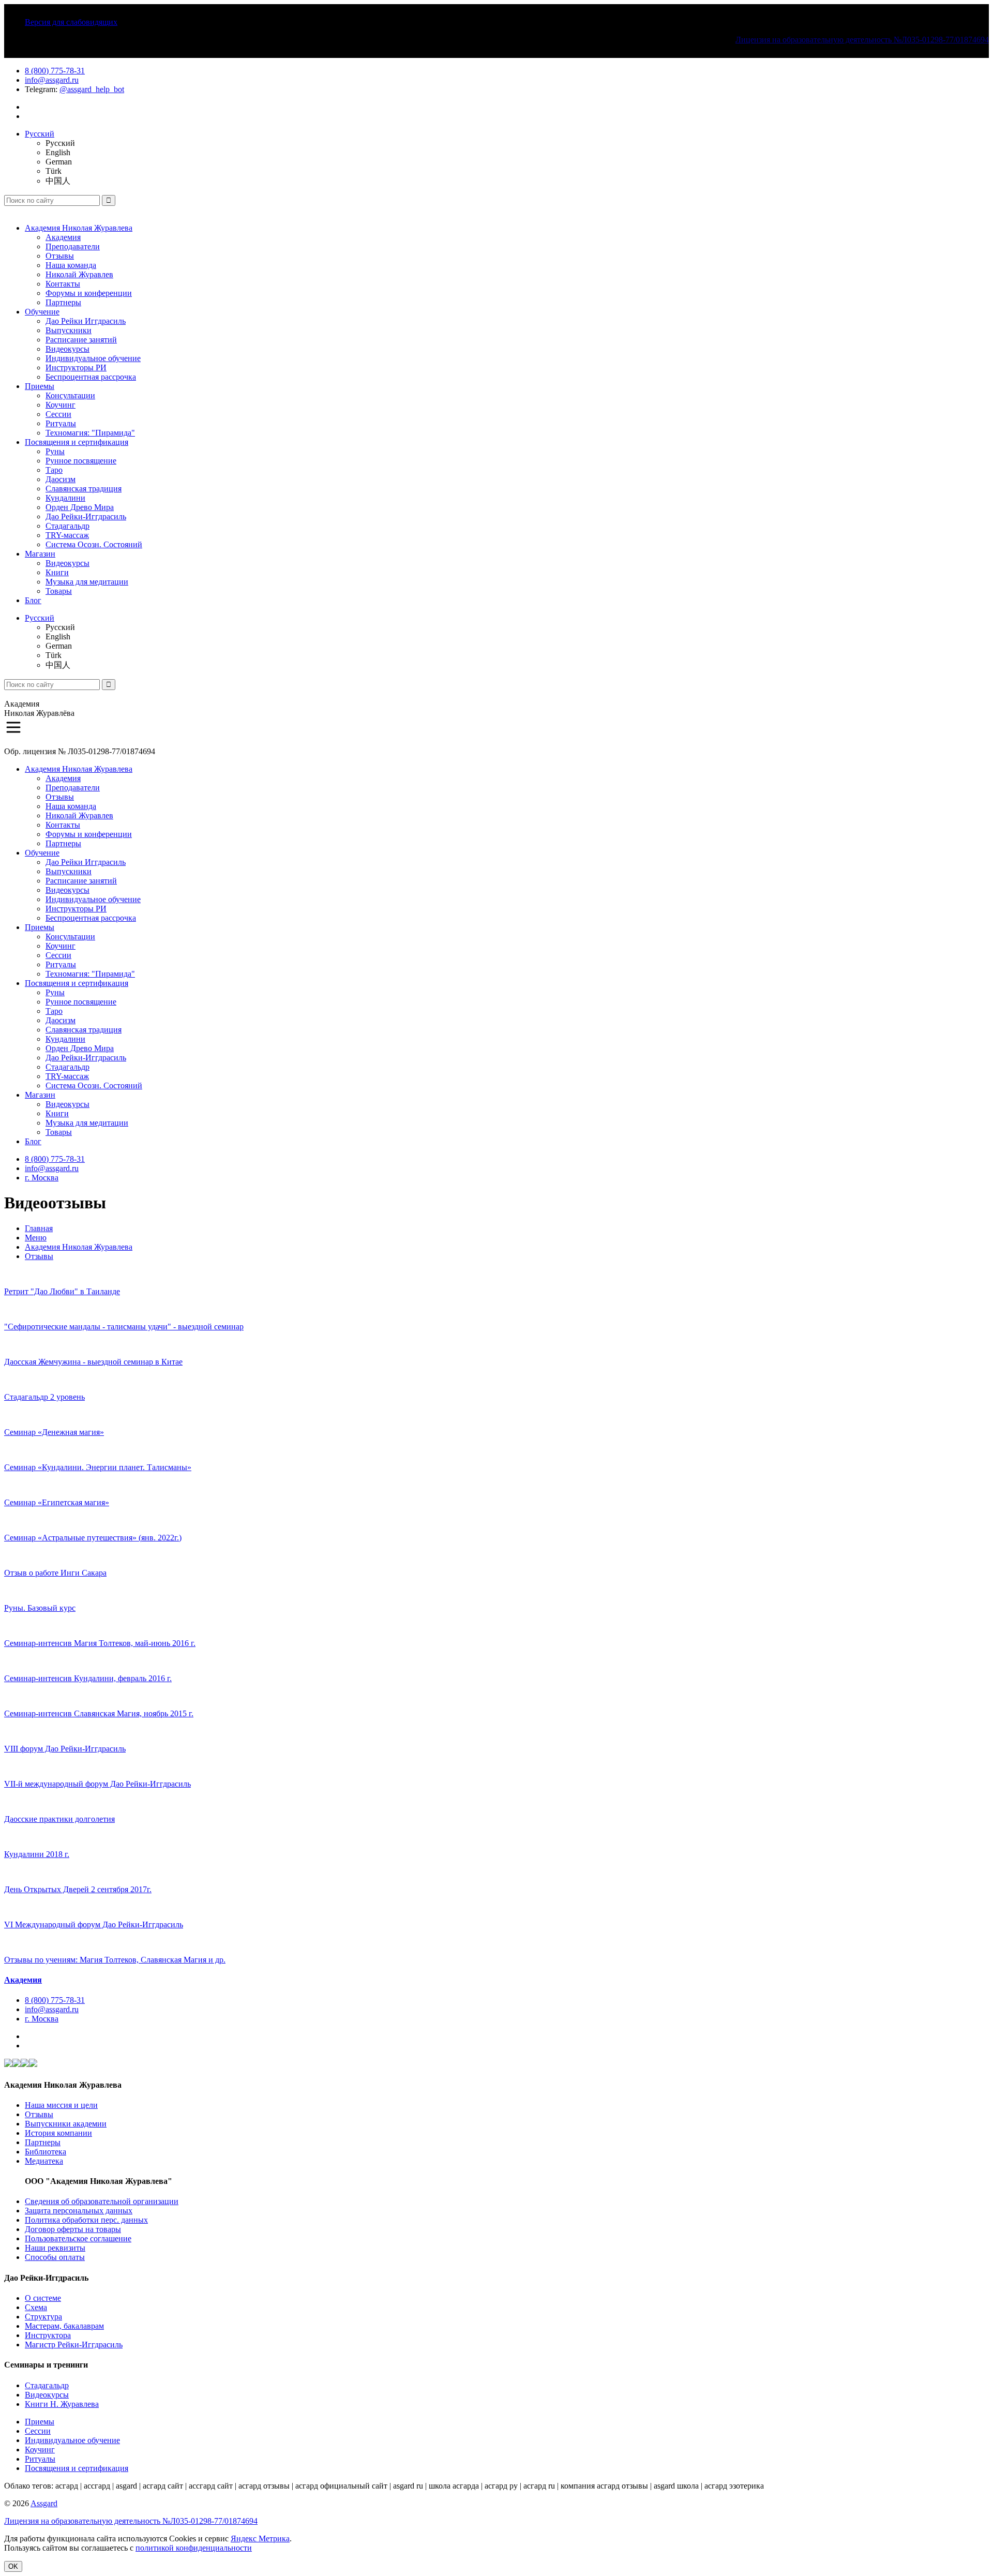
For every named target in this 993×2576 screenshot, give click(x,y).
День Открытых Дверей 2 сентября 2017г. (78, 1889)
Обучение (42, 312)
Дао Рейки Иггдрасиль (86, 321)
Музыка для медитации (87, 582)
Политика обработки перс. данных (86, 2220)
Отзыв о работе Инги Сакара (55, 1573)
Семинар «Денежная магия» (54, 1432)
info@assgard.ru (52, 80)
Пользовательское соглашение (78, 2238)
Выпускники (69, 330)
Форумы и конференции (89, 293)
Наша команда (71, 265)
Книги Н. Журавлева (62, 2404)
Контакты (63, 284)
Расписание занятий (81, 340)
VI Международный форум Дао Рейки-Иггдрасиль (94, 1924)
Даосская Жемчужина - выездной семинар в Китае (93, 1362)
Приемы (40, 386)
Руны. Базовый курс (40, 1608)
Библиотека (46, 2152)
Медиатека (44, 2161)
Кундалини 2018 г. (37, 1854)
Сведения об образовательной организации (102, 2201)
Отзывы (60, 256)
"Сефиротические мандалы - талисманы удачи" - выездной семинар (124, 1327)
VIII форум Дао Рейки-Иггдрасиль (65, 1749)
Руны (55, 451)
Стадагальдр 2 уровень (44, 1397)
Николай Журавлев (79, 274)
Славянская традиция (84, 489)
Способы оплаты (55, 2257)
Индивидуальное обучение (93, 358)
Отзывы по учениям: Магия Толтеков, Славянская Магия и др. (115, 1960)
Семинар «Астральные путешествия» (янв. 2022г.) (93, 1538)
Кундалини (65, 498)
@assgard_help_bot (92, 89)
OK (13, 2566)
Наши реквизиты (55, 2248)
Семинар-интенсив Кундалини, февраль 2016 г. (88, 1678)
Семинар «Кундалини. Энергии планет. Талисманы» (98, 1467)
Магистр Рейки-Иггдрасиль (74, 2345)
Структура (43, 2317)
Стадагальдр (67, 526)
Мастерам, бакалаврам (64, 2326)
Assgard (44, 2503)
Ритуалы (61, 423)
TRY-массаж (67, 535)
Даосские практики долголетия (59, 1819)
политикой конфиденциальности (194, 2548)
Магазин (40, 554)
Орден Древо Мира (80, 507)
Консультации (70, 395)
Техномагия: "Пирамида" (90, 433)
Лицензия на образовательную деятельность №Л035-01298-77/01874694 (862, 40)
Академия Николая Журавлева (79, 228)
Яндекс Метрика (260, 2538)
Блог (33, 600)
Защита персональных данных (79, 2211)
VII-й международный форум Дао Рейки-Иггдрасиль (97, 1784)
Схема (36, 2307)
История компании (58, 2133)
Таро (54, 470)
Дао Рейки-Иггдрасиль (86, 516)
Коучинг (61, 405)
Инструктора (48, 2335)
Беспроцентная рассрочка (91, 377)
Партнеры (63, 302)
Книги (57, 572)
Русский (40, 134)
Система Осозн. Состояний (94, 544)
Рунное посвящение (81, 461)
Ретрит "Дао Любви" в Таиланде (62, 1291)
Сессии (58, 414)
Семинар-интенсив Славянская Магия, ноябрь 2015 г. (99, 1713)
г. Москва (42, 1178)
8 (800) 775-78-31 (55, 71)
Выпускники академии (66, 2124)
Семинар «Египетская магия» (57, 1502)
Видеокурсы (67, 349)
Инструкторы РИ (76, 368)
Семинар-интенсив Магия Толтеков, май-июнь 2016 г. (100, 1643)
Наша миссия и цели (61, 2105)
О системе (43, 2298)
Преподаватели (73, 246)
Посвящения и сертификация (77, 442)
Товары (59, 591)
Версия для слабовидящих (71, 22)
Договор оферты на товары (73, 2229)
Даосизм (61, 479)
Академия (63, 237)
